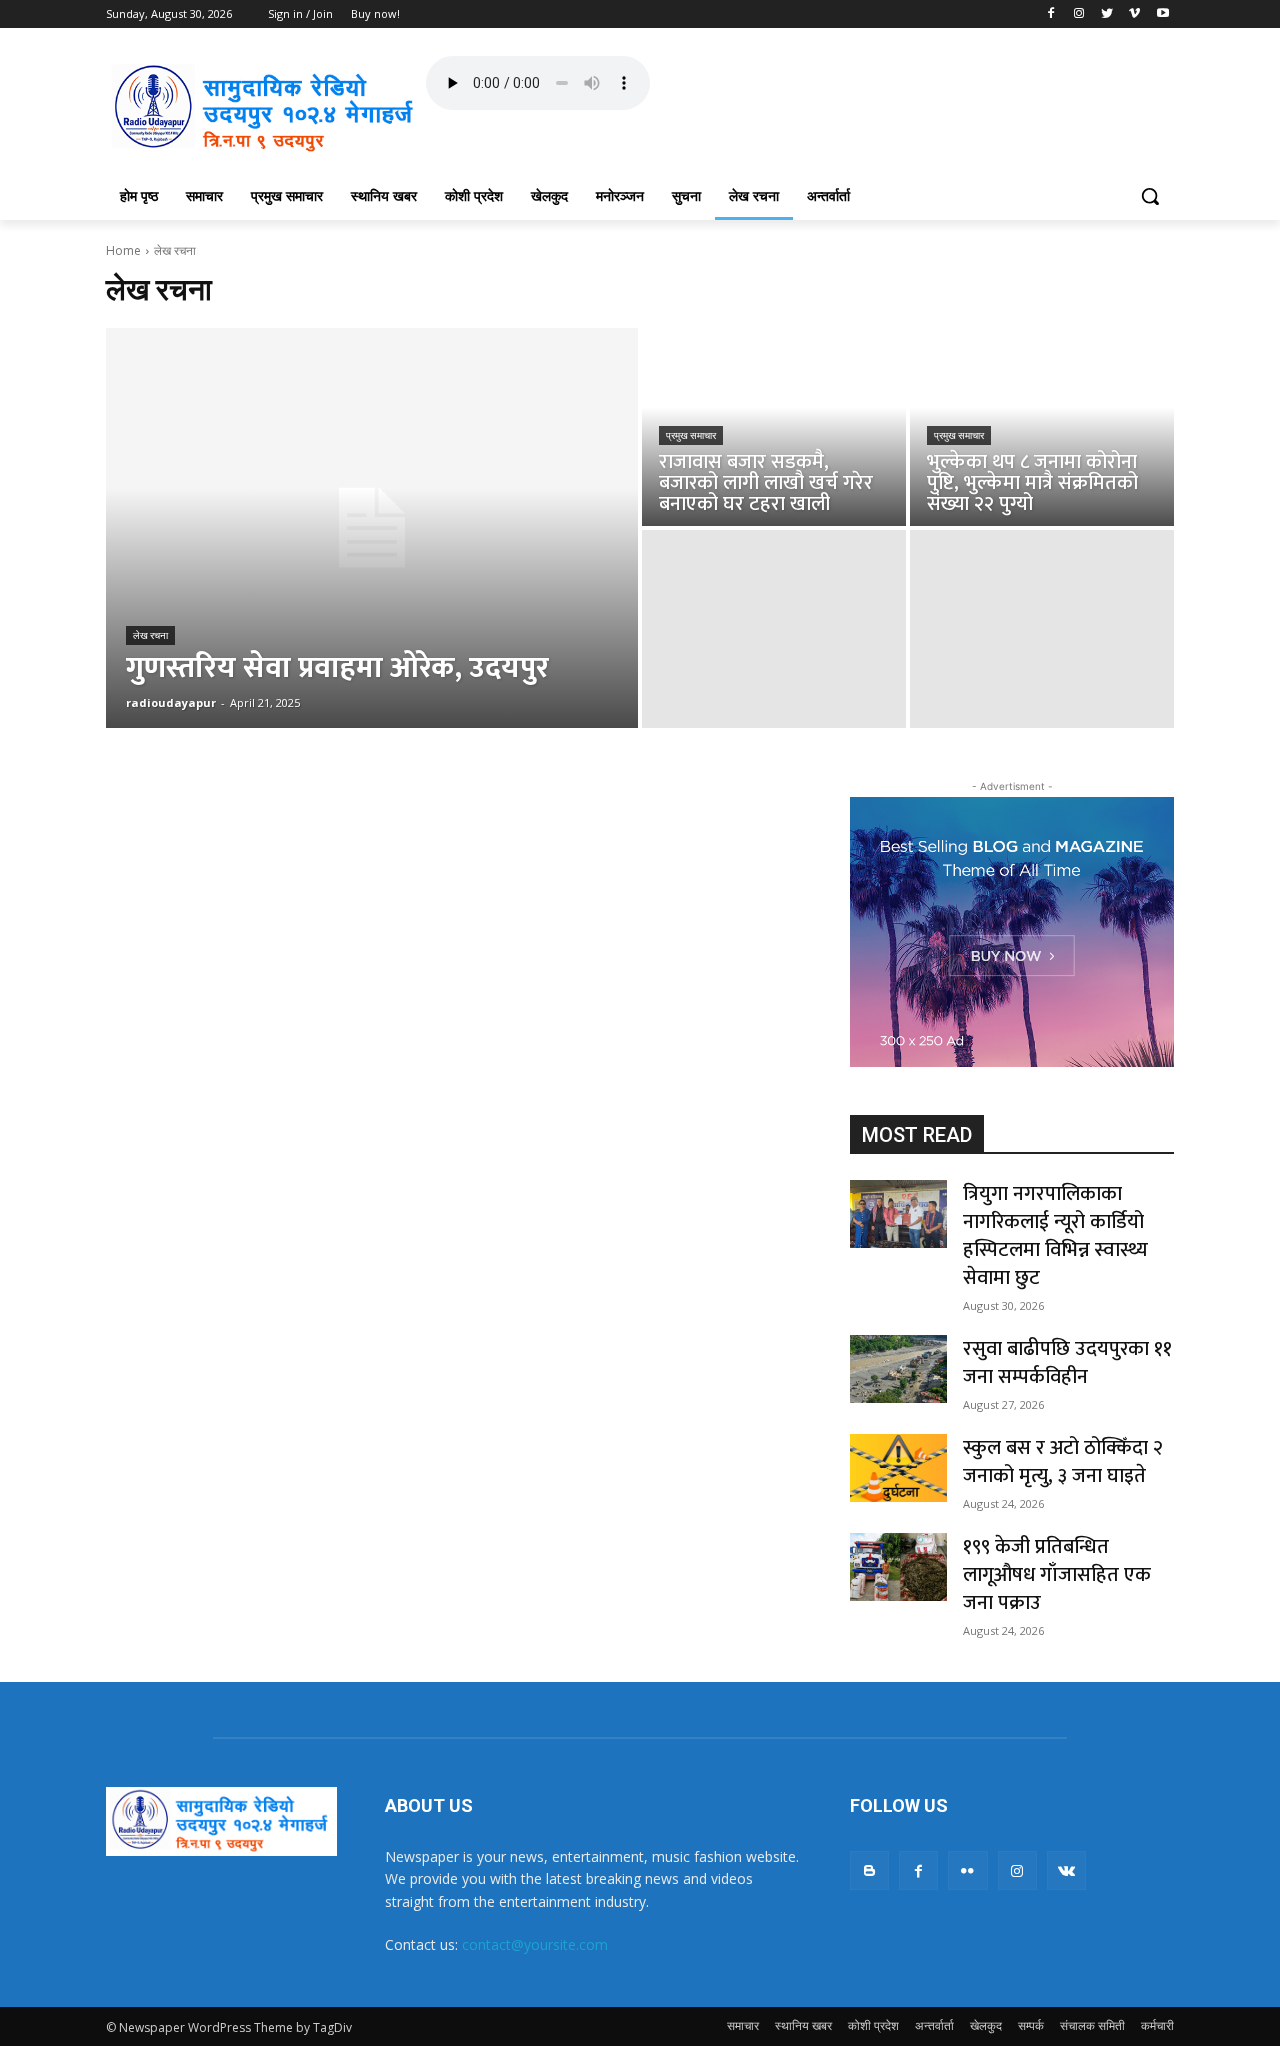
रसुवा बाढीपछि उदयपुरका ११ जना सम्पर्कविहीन (1067, 1363)
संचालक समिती (1092, 2025)
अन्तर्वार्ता (934, 2025)
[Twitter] (1107, 14)
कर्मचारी (1157, 2025)
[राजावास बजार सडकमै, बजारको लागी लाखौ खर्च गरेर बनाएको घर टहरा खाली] (774, 427)
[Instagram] (1079, 14)
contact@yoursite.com (535, 1944)
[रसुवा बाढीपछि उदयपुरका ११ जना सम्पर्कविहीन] (898, 1369)
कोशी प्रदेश (873, 2025)
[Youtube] (1162, 14)
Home (123, 250)
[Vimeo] (1134, 14)
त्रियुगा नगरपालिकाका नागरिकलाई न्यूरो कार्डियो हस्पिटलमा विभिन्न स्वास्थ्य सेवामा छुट (1055, 1236)
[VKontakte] (1066, 1870)
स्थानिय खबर (803, 2025)
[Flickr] (967, 1870)
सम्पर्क (1031, 2025)
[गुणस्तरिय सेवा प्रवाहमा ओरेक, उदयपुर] (372, 528)
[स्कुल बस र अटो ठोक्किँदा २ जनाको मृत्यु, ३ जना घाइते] (898, 1468)
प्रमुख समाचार (691, 435)
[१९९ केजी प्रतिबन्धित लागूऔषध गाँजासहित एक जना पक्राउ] (898, 1567)
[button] (1150, 196)
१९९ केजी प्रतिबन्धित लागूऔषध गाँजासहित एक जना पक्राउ (1057, 1575)
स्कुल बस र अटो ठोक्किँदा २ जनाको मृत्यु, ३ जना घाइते (1063, 1462)
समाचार (743, 2025)
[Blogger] (869, 1870)
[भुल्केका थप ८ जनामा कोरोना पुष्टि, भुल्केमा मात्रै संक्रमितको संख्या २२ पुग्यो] (1042, 427)
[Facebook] (1051, 14)
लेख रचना (150, 635)
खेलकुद (986, 2025)
